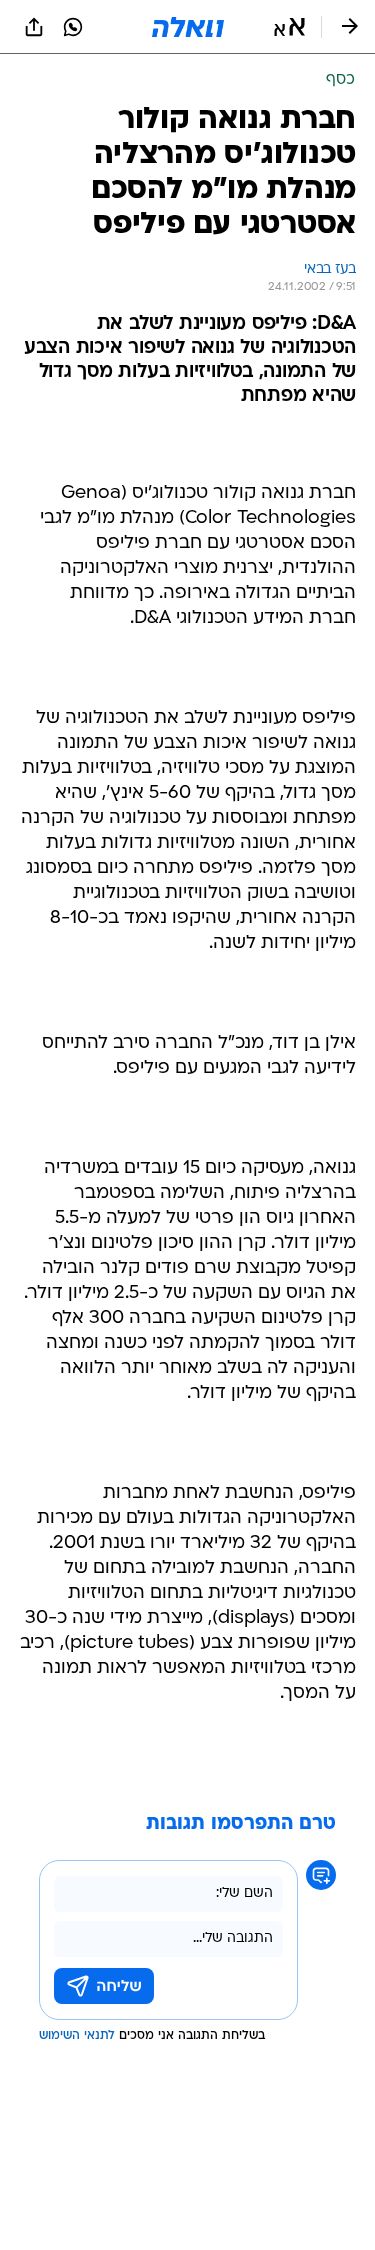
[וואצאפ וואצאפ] (73, 27)
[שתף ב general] (34, 27)
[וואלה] (188, 27)
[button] (289, 27)
